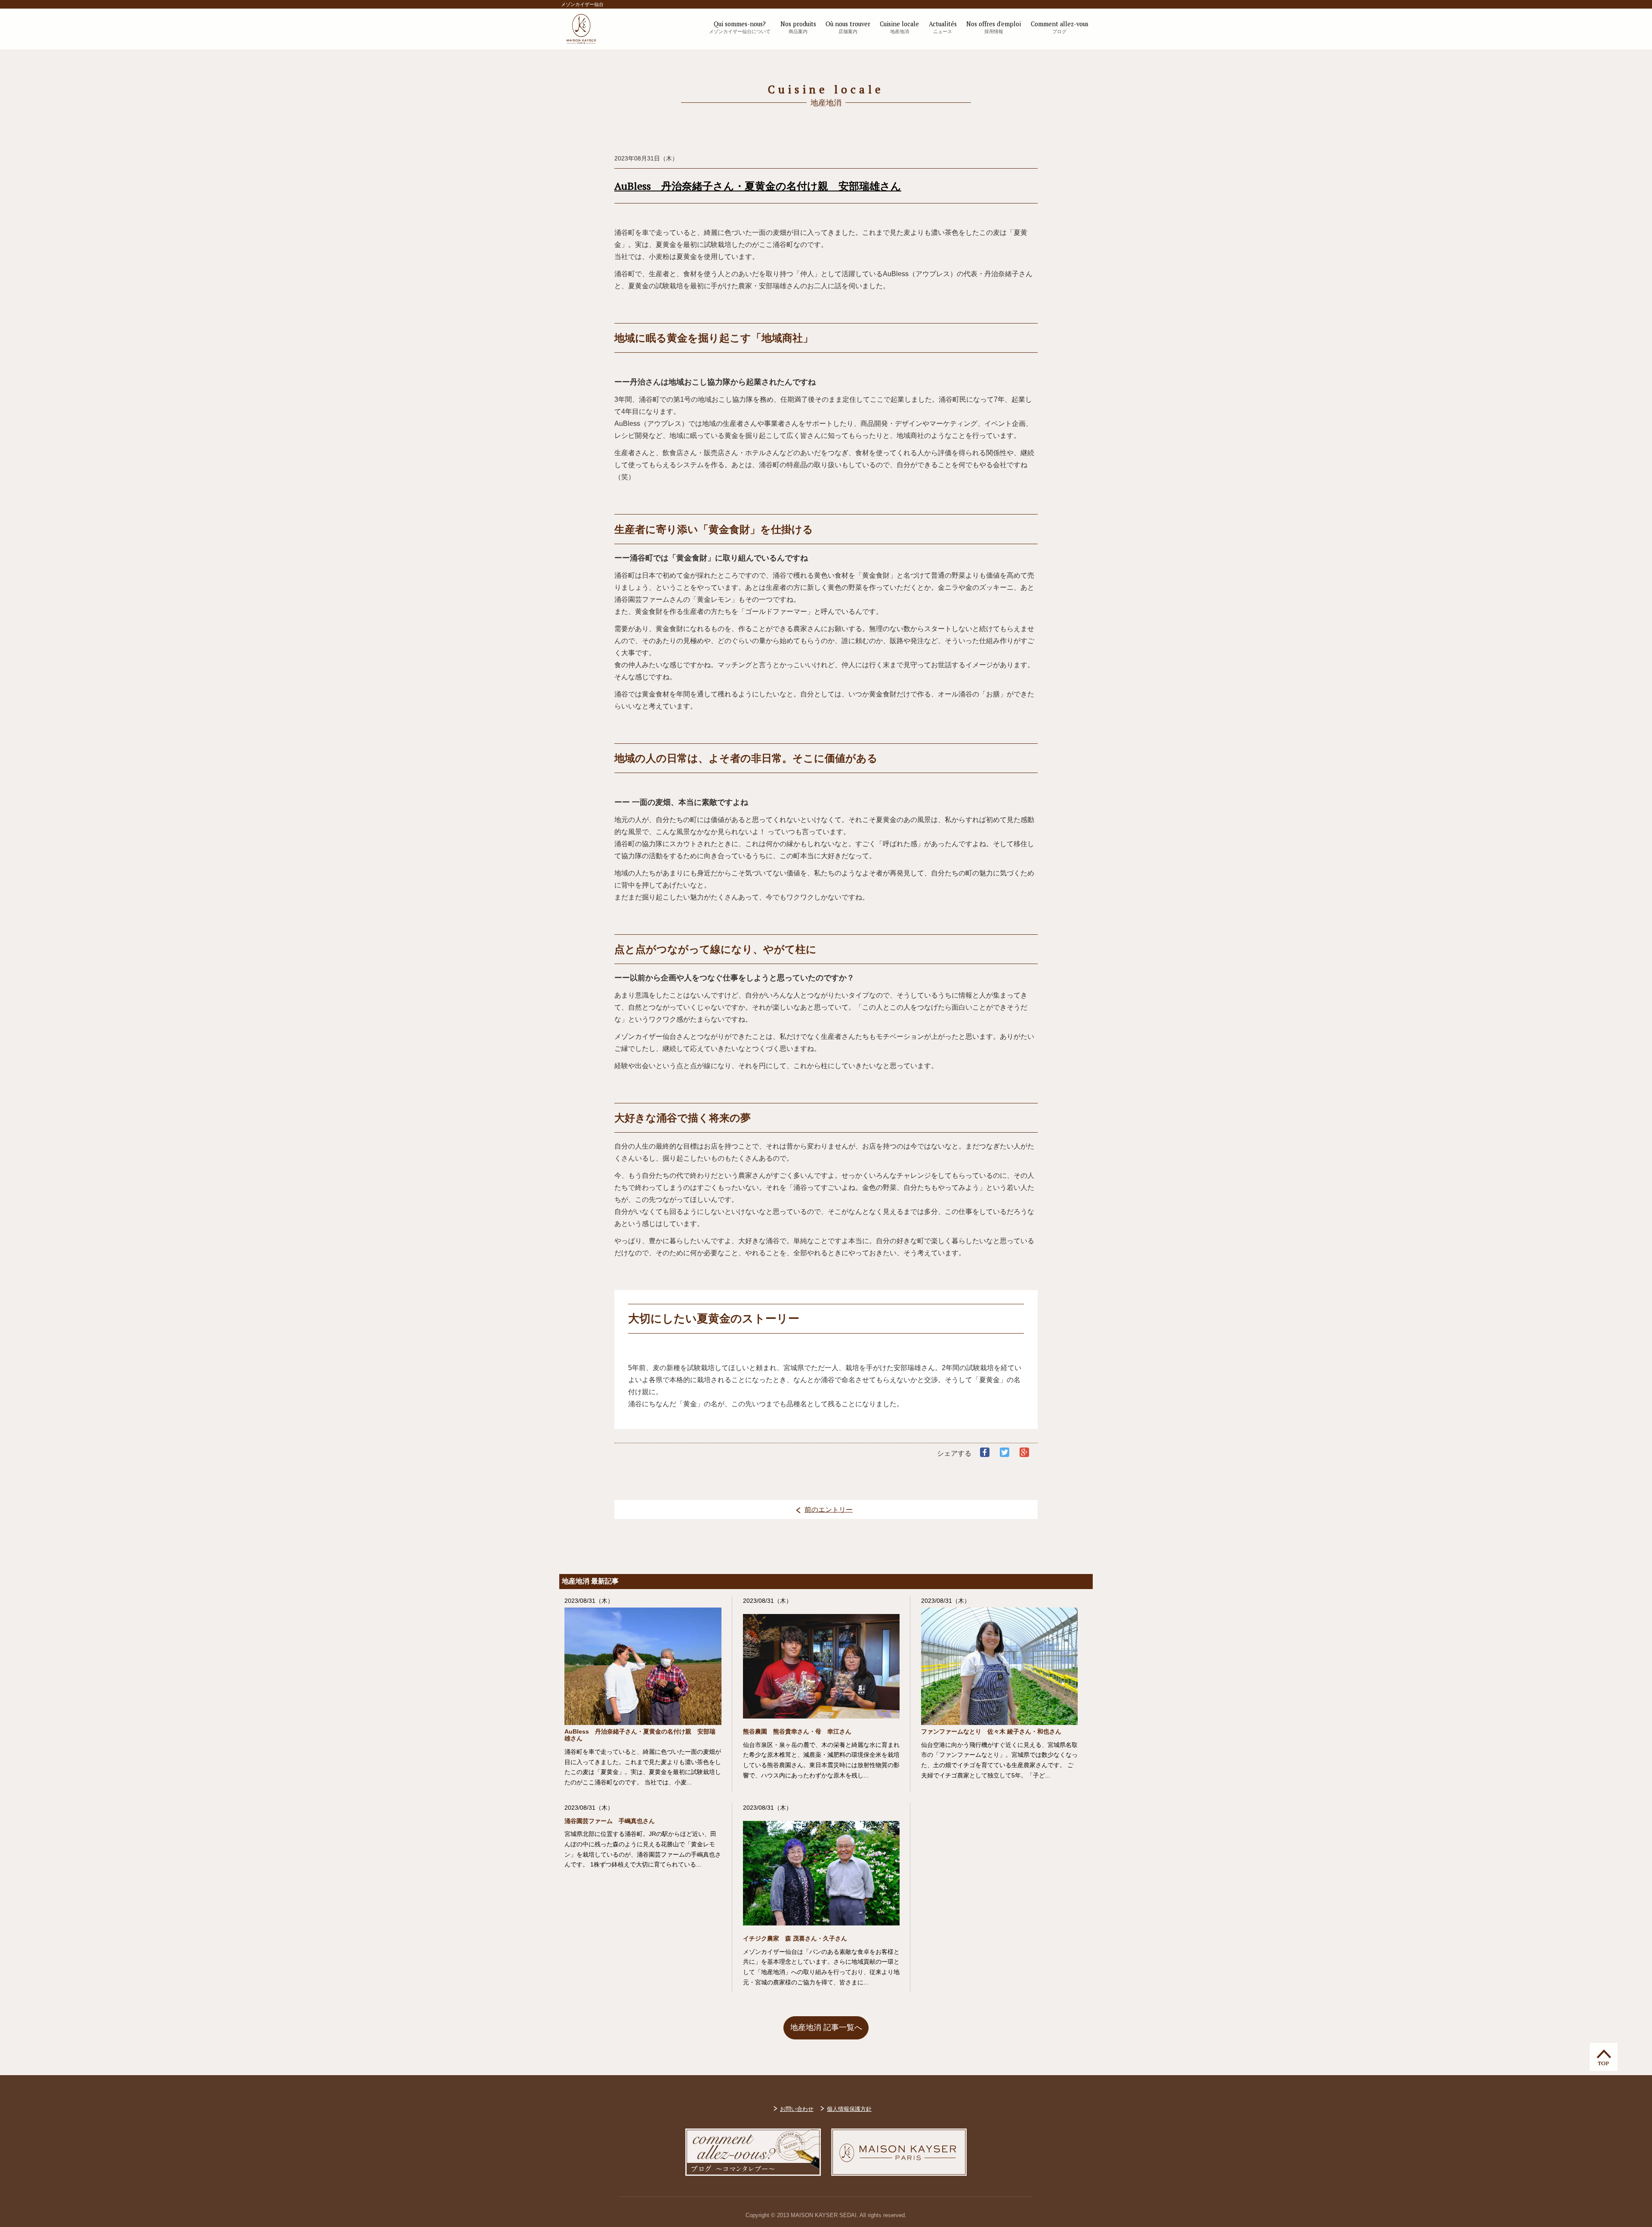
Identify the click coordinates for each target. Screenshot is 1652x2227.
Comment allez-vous (1060, 27)
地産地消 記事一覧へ (826, 2027)
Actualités (943, 27)
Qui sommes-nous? (740, 27)
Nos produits (798, 27)
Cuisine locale (899, 27)
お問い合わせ (797, 2109)
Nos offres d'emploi (994, 27)
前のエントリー (829, 1509)
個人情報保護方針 (849, 2109)
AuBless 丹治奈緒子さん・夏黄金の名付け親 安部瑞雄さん (758, 186)
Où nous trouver (848, 27)
